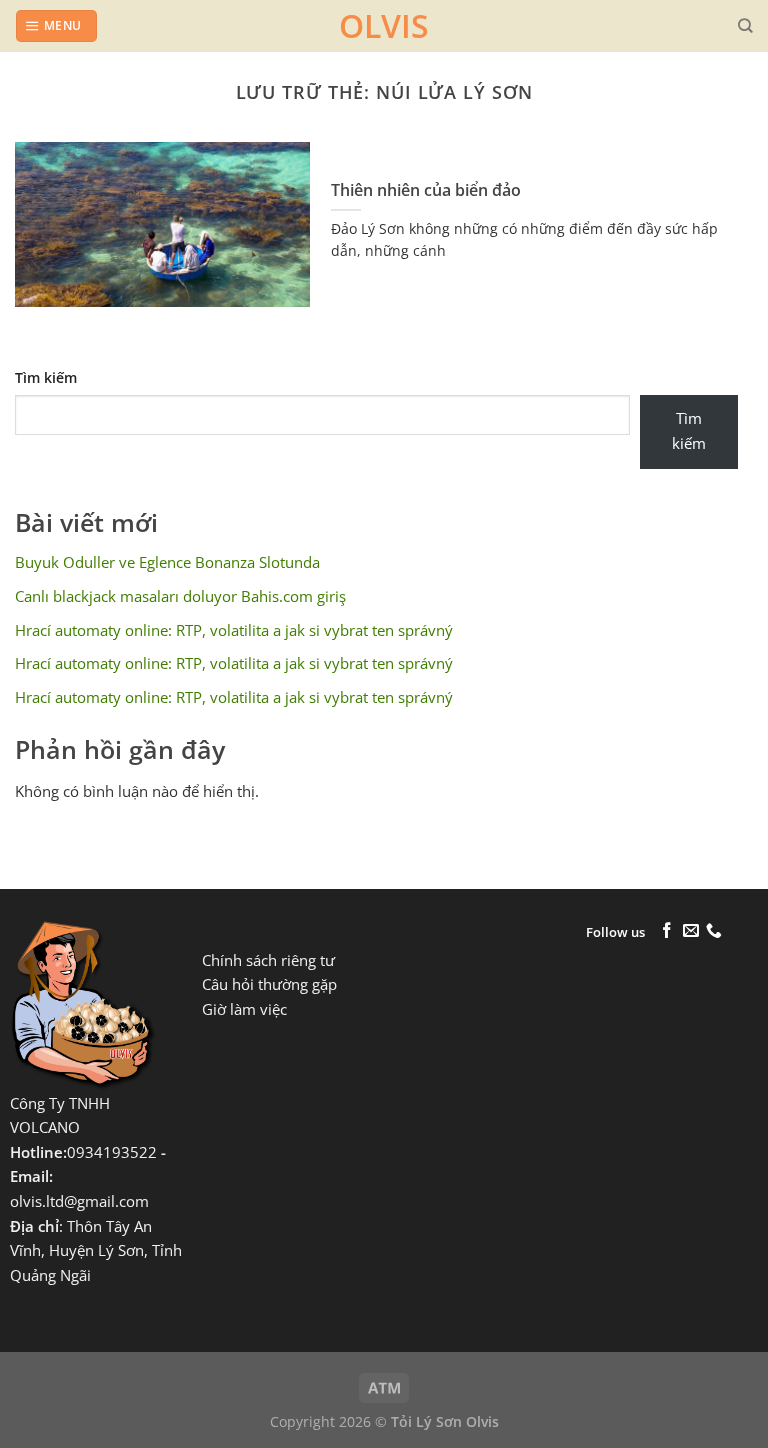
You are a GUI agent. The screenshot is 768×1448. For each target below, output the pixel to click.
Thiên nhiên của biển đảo (426, 190)
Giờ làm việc (244, 1009)
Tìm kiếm (46, 377)
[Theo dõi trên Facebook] (667, 931)
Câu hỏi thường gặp (269, 984)
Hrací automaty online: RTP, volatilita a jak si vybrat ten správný (234, 630)
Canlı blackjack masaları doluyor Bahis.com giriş (180, 596)
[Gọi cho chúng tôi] (714, 931)
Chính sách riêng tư (268, 960)
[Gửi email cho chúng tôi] (691, 931)
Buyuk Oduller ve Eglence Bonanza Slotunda (167, 562)
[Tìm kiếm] (745, 26)
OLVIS (384, 26)
